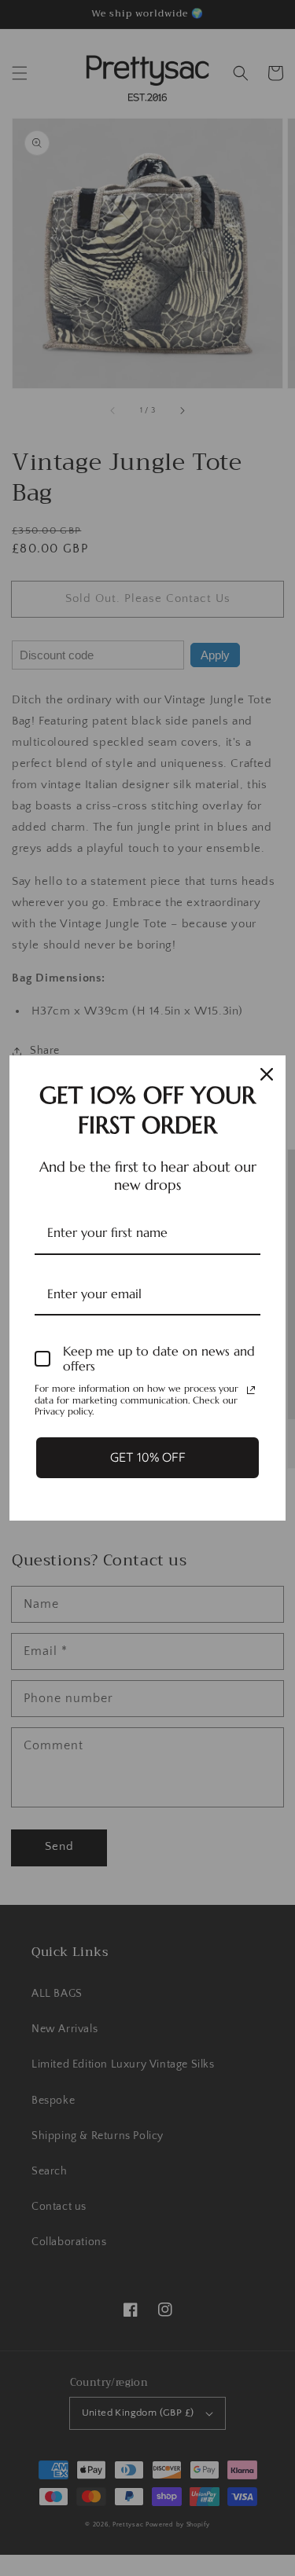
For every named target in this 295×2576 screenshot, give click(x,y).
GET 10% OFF (148, 1457)
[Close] (267, 1074)
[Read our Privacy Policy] (251, 1390)
